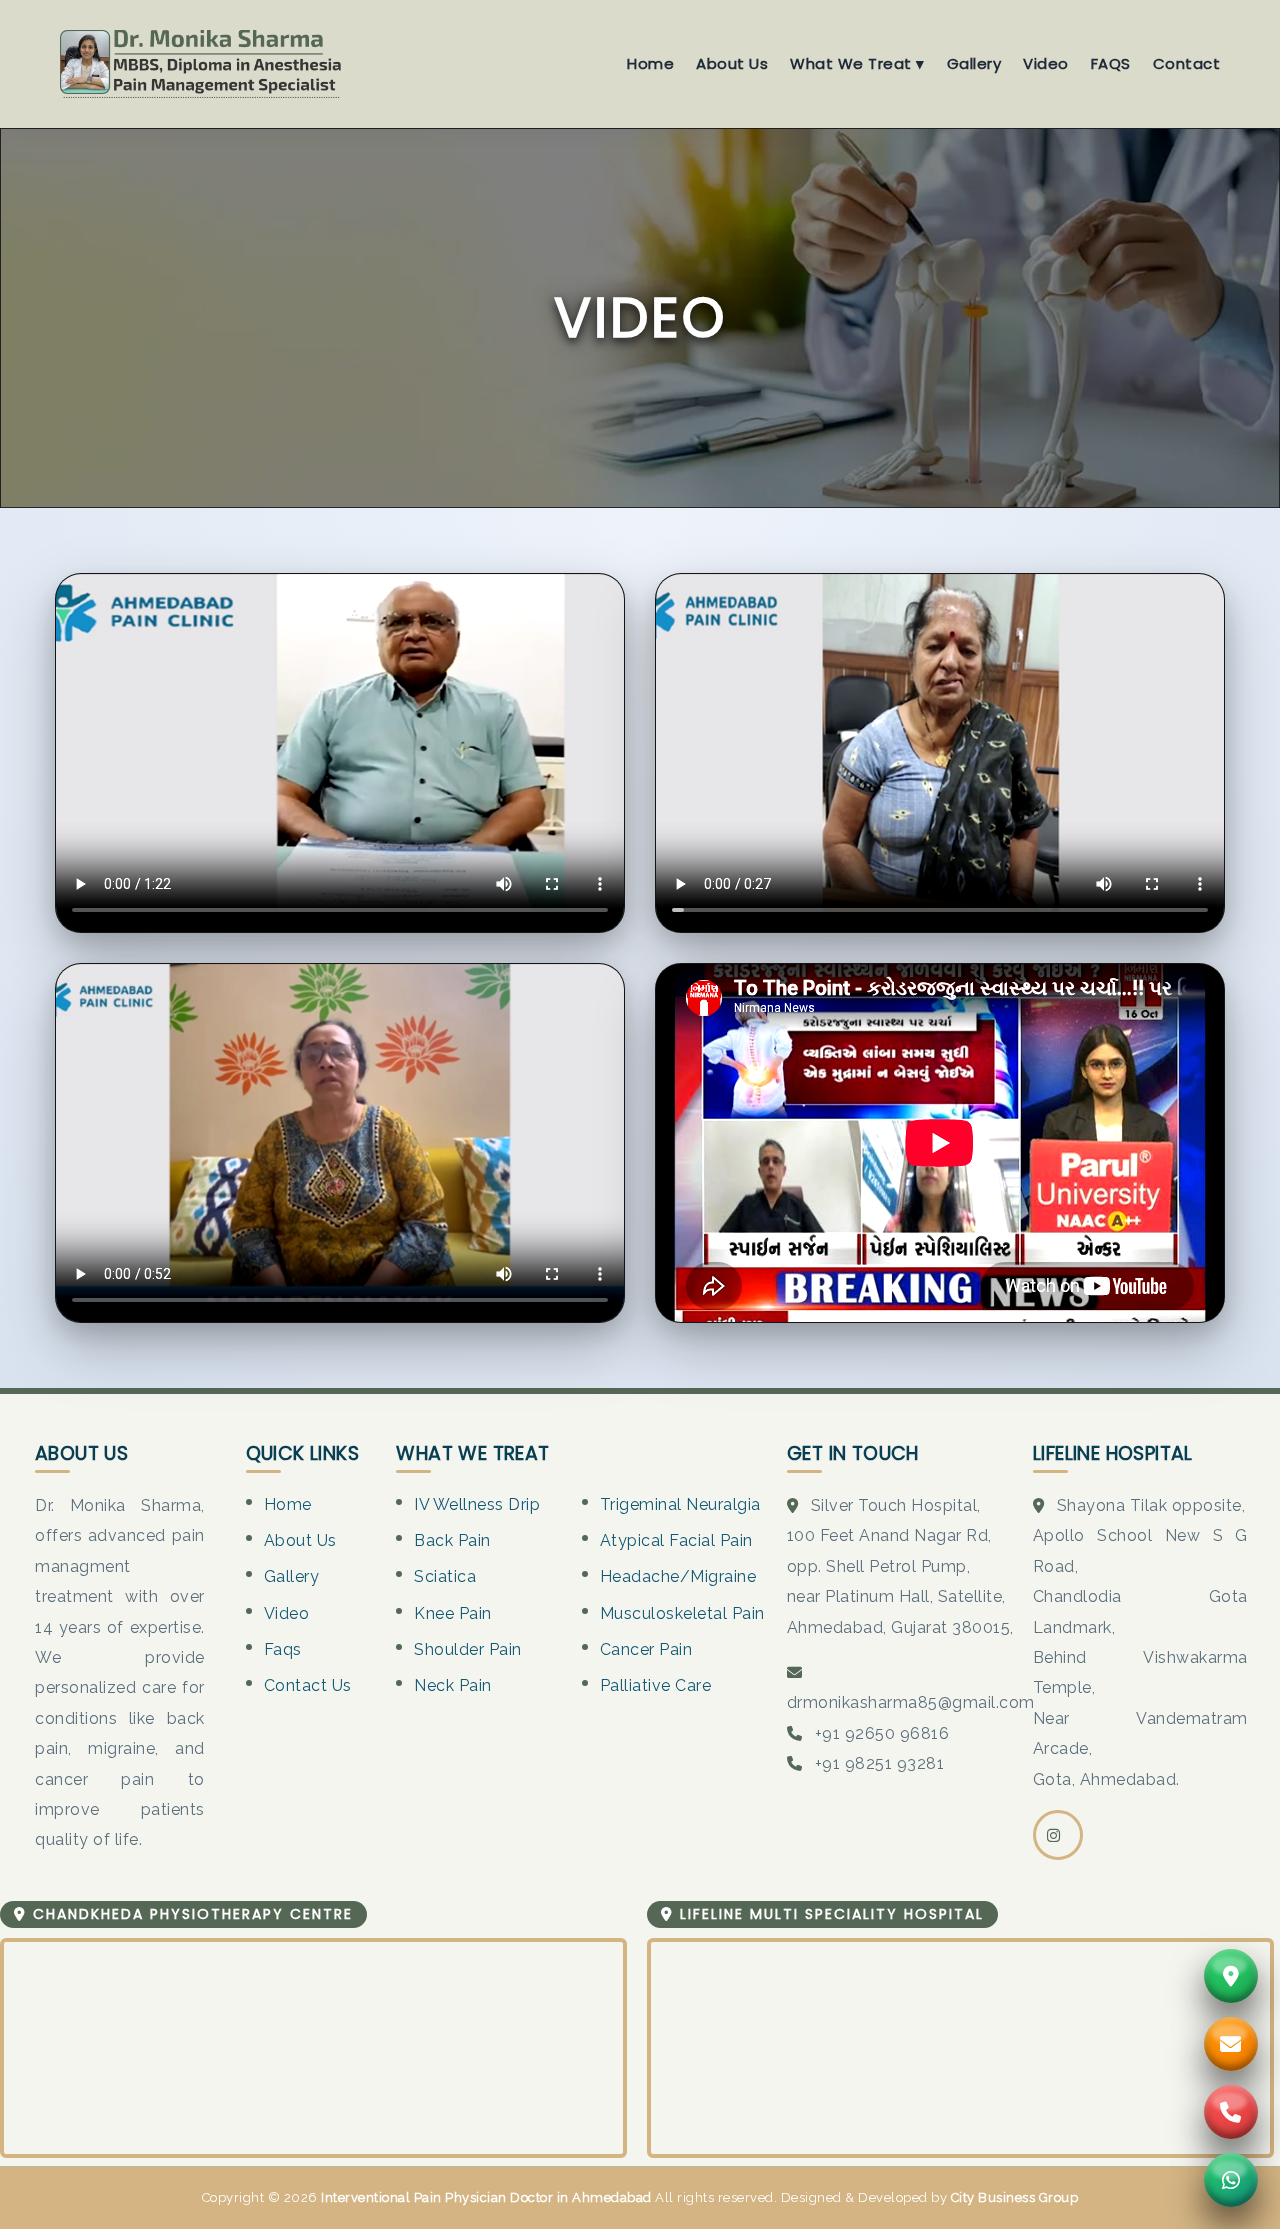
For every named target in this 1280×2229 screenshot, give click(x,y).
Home (650, 63)
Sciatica (445, 1576)
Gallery (974, 63)
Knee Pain (453, 1613)
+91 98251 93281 (880, 1763)
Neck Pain (453, 1685)
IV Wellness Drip (477, 1504)
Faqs (283, 1649)
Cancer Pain (646, 1649)
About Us (732, 63)
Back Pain (452, 1540)
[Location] (1231, 1976)
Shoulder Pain (468, 1649)
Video (1046, 63)
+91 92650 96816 (882, 1733)
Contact (1187, 63)
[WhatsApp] (1231, 2180)
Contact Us (308, 1685)
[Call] (1231, 2112)
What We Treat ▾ (857, 63)
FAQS (1111, 63)
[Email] (1231, 2044)
